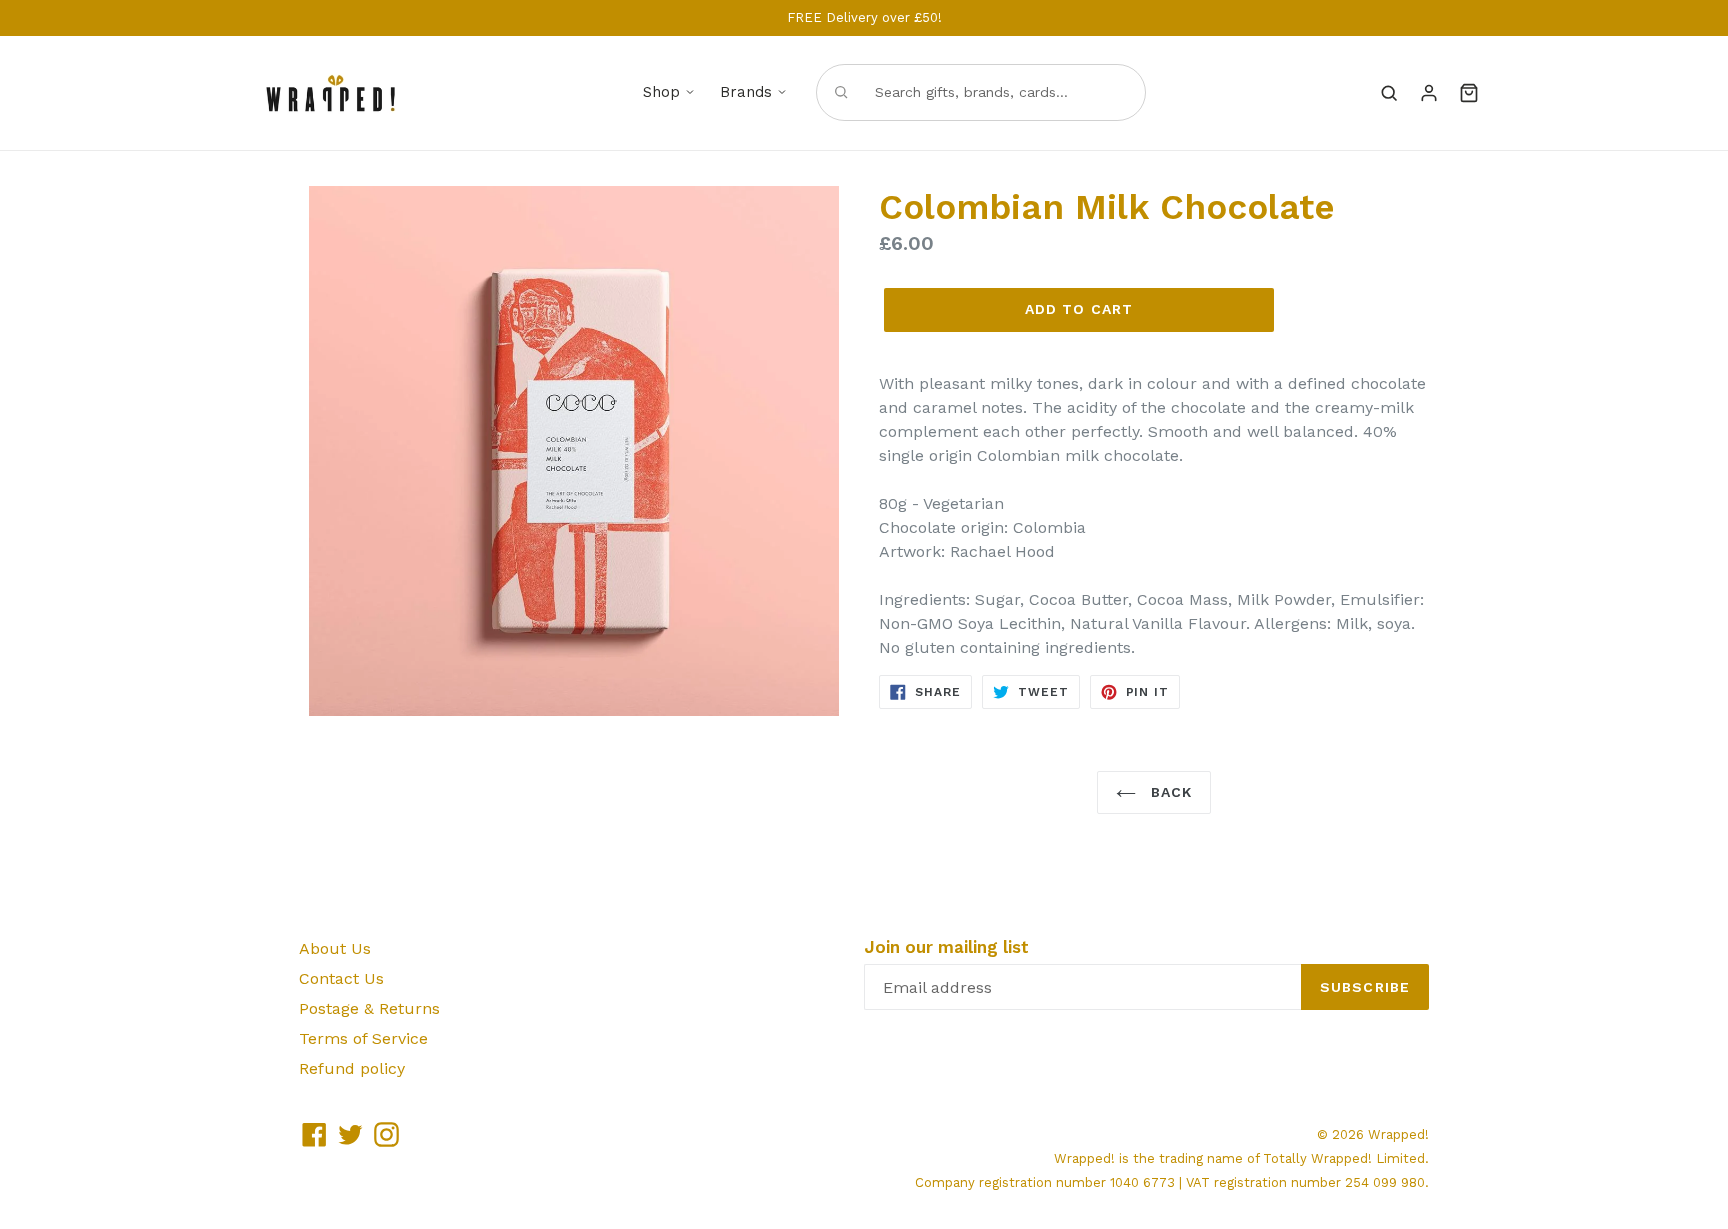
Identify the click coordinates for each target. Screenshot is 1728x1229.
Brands (746, 92)
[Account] (1429, 93)
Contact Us (341, 978)
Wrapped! (1398, 1134)
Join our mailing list (946, 947)
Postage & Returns (369, 1008)
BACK (1169, 792)
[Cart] (1469, 93)
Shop (661, 92)
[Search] (1389, 93)
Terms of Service (363, 1038)
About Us (335, 948)
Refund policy (352, 1068)
